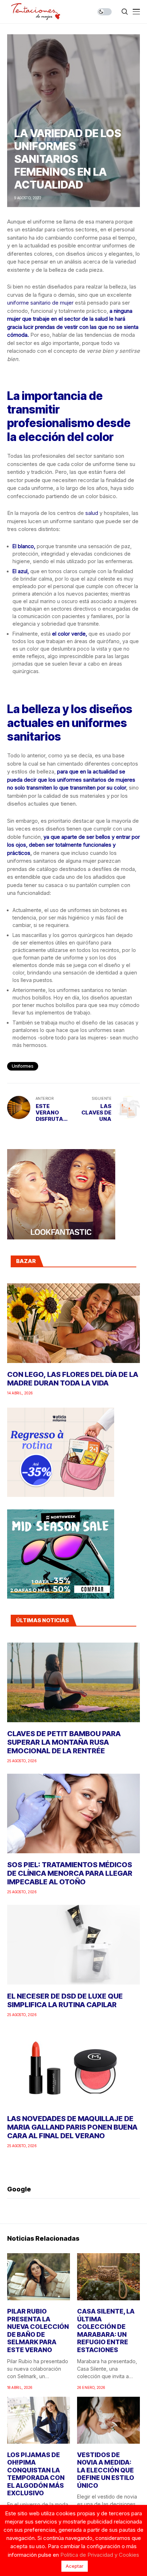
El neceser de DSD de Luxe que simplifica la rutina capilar (65, 2000)
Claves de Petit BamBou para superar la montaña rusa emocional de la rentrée (64, 1742)
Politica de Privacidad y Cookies (100, 2555)
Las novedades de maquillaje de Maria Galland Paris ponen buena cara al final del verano (72, 2127)
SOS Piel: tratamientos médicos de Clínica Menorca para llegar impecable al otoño (70, 1873)
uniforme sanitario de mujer (40, 303)
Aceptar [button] (75, 2566)
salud (92, 513)
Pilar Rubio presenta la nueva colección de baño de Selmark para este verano (38, 2331)
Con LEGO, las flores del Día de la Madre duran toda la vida (73, 1379)
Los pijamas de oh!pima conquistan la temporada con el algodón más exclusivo (36, 2474)
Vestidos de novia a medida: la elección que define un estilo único (106, 2470)
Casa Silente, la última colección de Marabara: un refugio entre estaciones (106, 2331)
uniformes (23, 1066)
